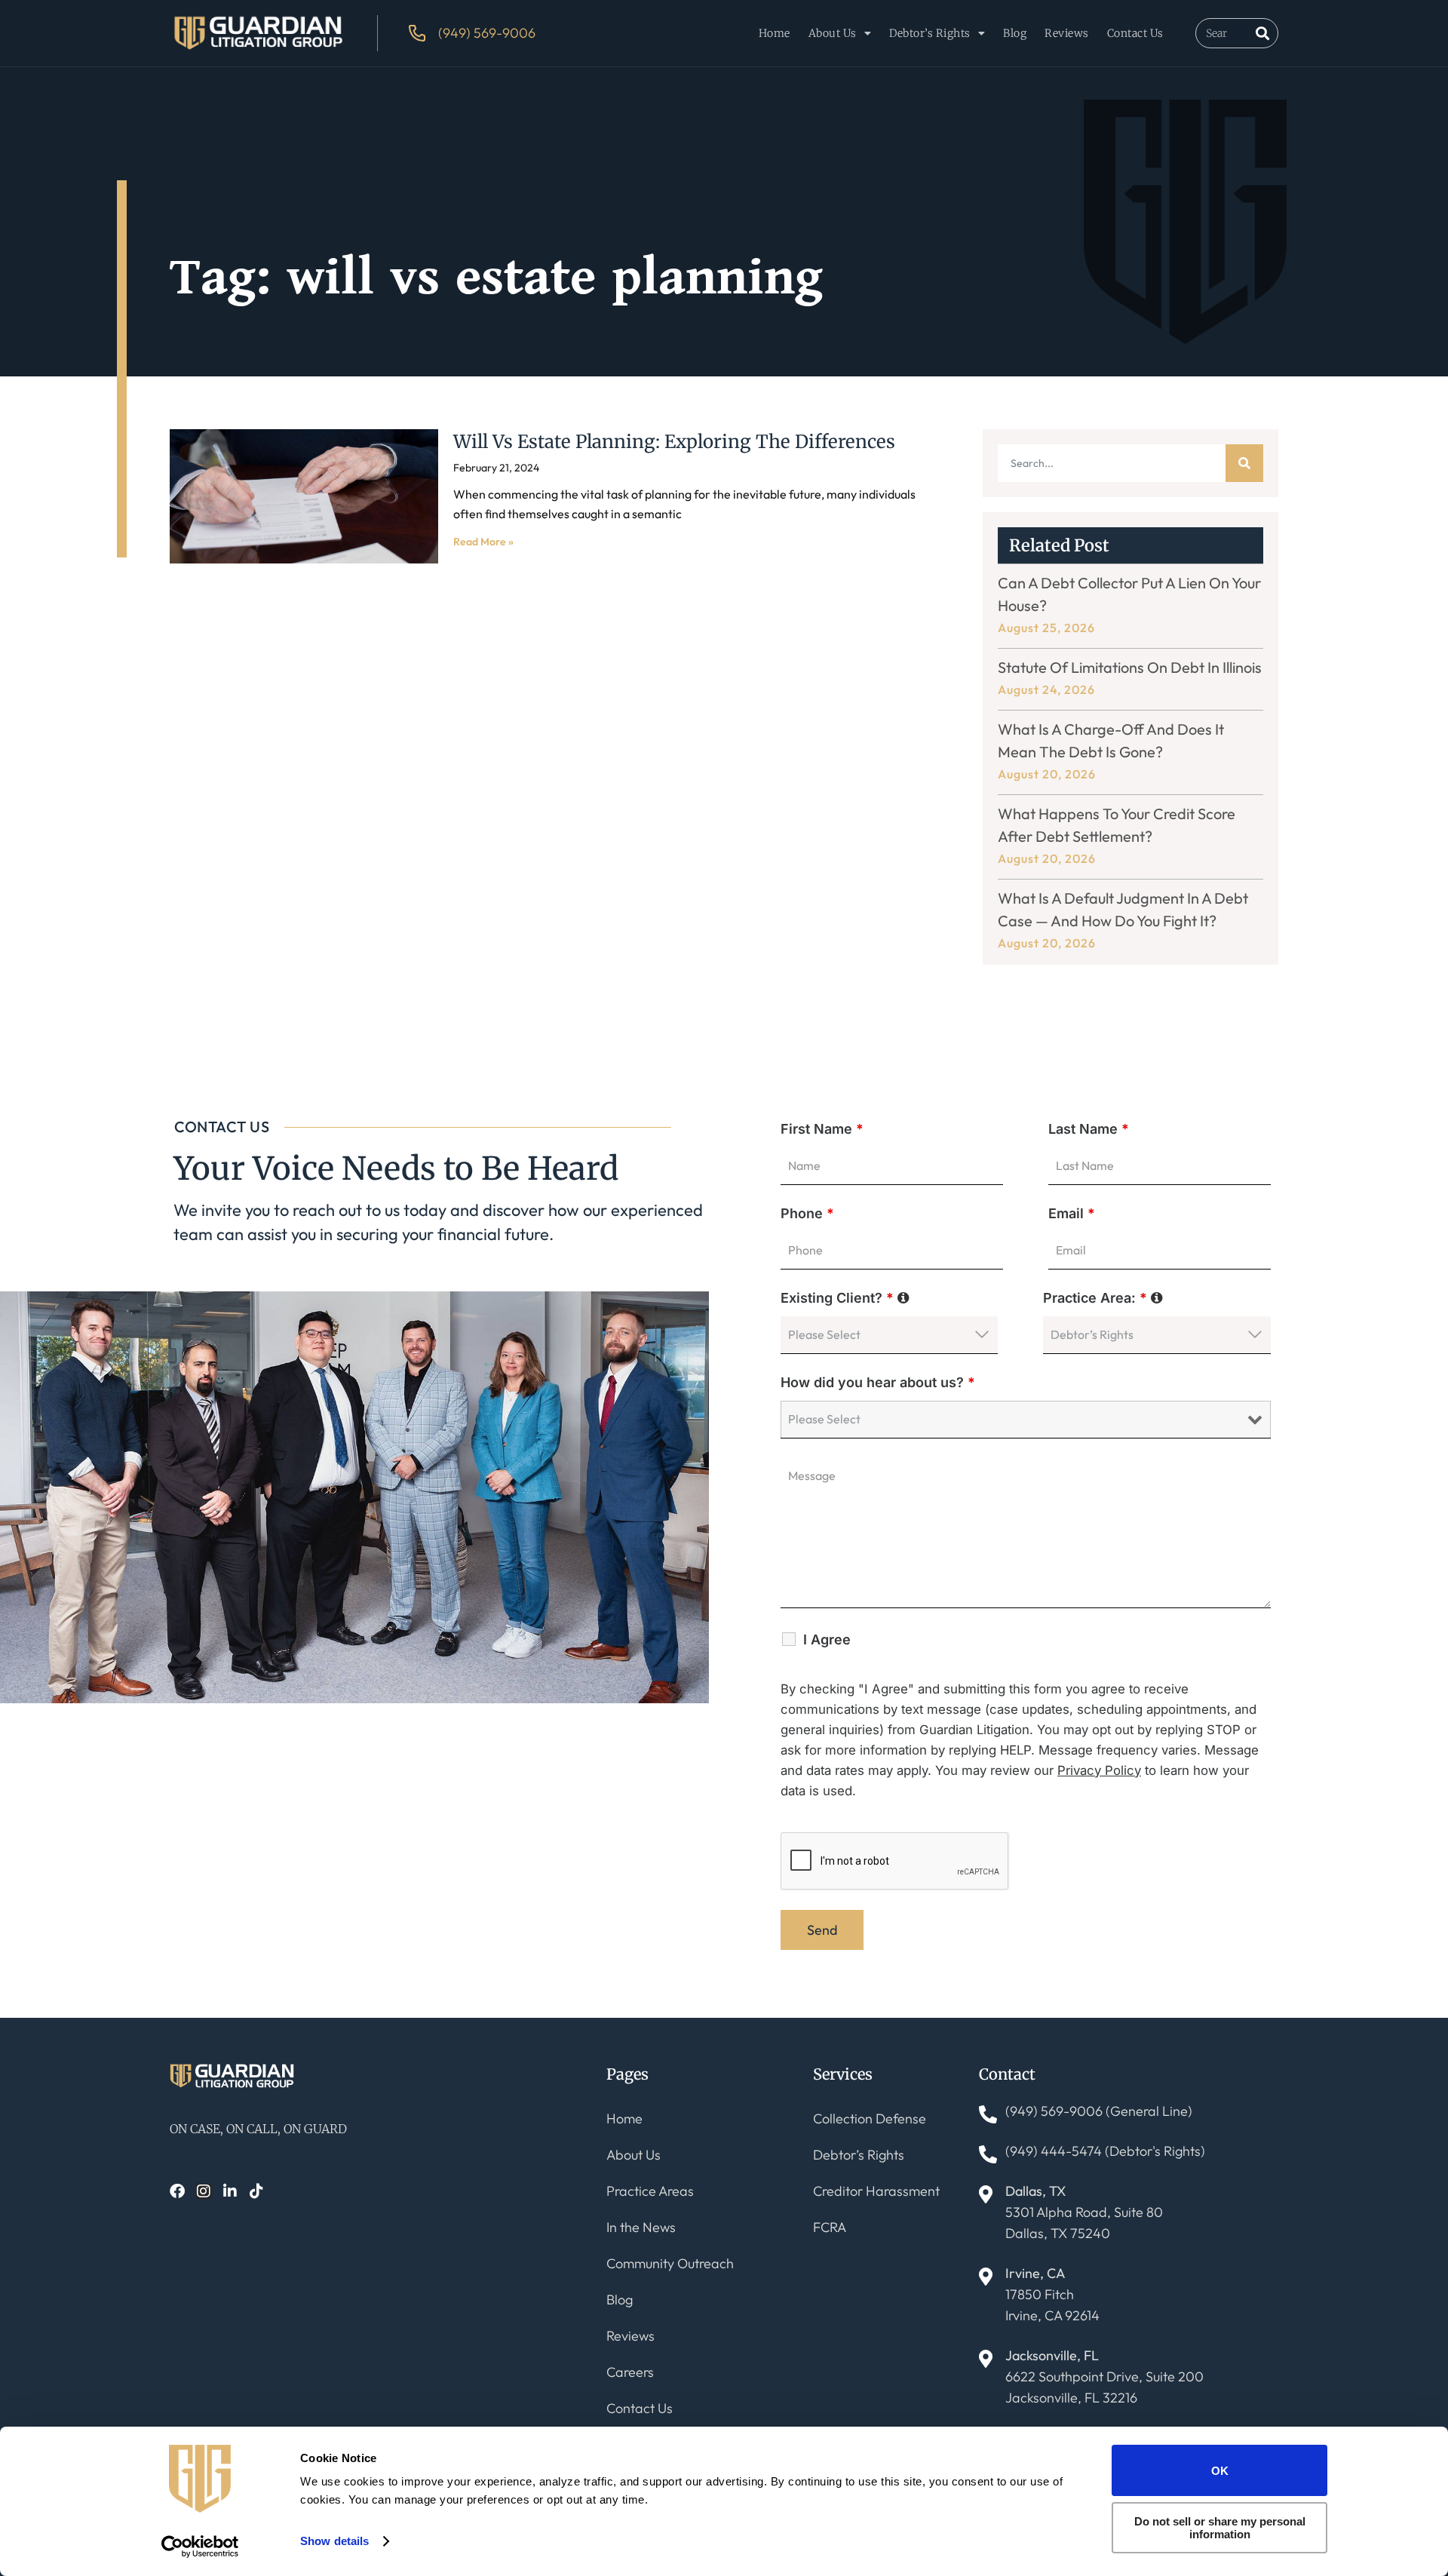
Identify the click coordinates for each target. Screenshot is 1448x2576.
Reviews (1067, 33)
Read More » (483, 542)
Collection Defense (870, 2119)
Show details (334, 2541)
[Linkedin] (230, 2191)
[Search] (1262, 33)
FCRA (830, 2227)
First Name (822, 1129)
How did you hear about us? (878, 1382)
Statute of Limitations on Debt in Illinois (1130, 667)
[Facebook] (177, 2191)
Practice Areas (650, 2191)
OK (1220, 2471)
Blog (1015, 33)
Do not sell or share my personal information (1220, 2528)
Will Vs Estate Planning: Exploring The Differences (674, 442)
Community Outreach (670, 2263)
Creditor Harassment (876, 2191)
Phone (807, 1213)
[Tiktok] (256, 2191)
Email (1072, 1213)
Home (775, 33)
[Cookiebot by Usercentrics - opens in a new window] (200, 2547)
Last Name (1089, 1129)
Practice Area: (1103, 1298)
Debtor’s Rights (930, 33)
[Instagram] (204, 2191)
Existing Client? (845, 1298)
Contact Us (1135, 33)
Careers (630, 2372)
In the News (641, 2227)
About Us (833, 33)
